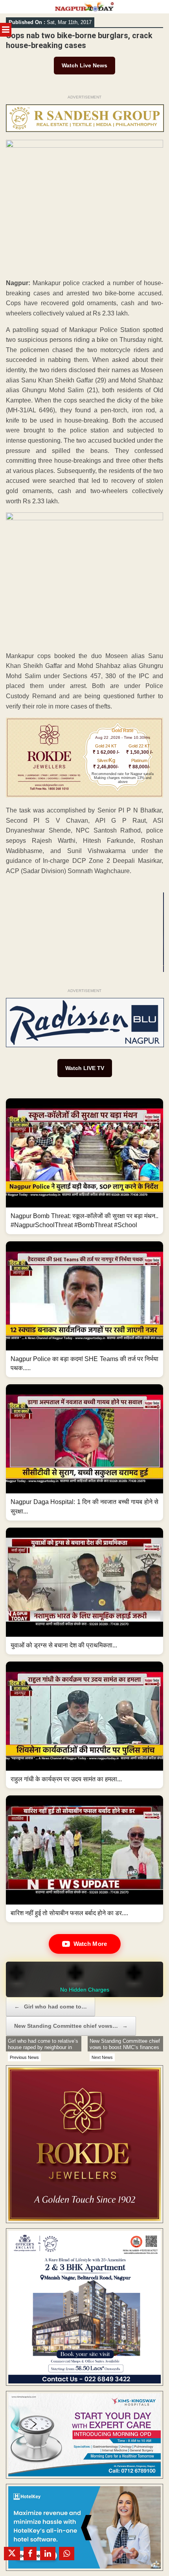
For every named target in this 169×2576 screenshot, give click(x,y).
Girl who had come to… (51, 2007)
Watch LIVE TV (85, 1068)
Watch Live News (84, 65)
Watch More (90, 1944)
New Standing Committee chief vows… (71, 2026)
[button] (84, 1166)
